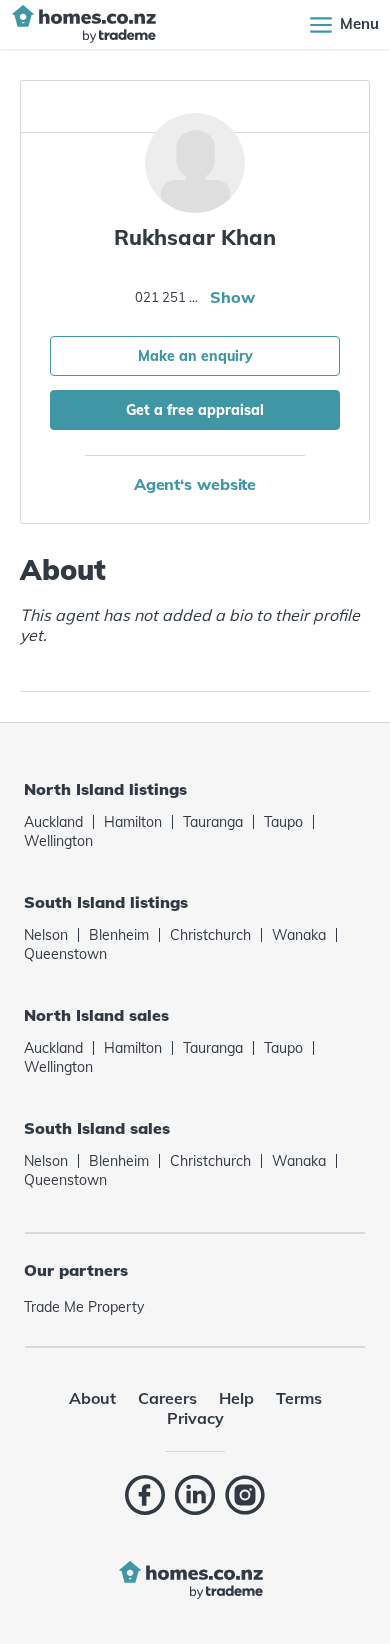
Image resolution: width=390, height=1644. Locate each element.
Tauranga (213, 822)
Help (236, 1398)
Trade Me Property (84, 1307)
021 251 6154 (170, 297)
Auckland (53, 822)
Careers (167, 1398)
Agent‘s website (195, 484)
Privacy (195, 1418)
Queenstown (65, 954)
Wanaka (299, 935)
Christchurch (210, 935)
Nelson (46, 935)
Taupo (283, 822)
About (92, 1398)
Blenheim (119, 935)
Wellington (58, 841)
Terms (299, 1398)
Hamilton (133, 822)
